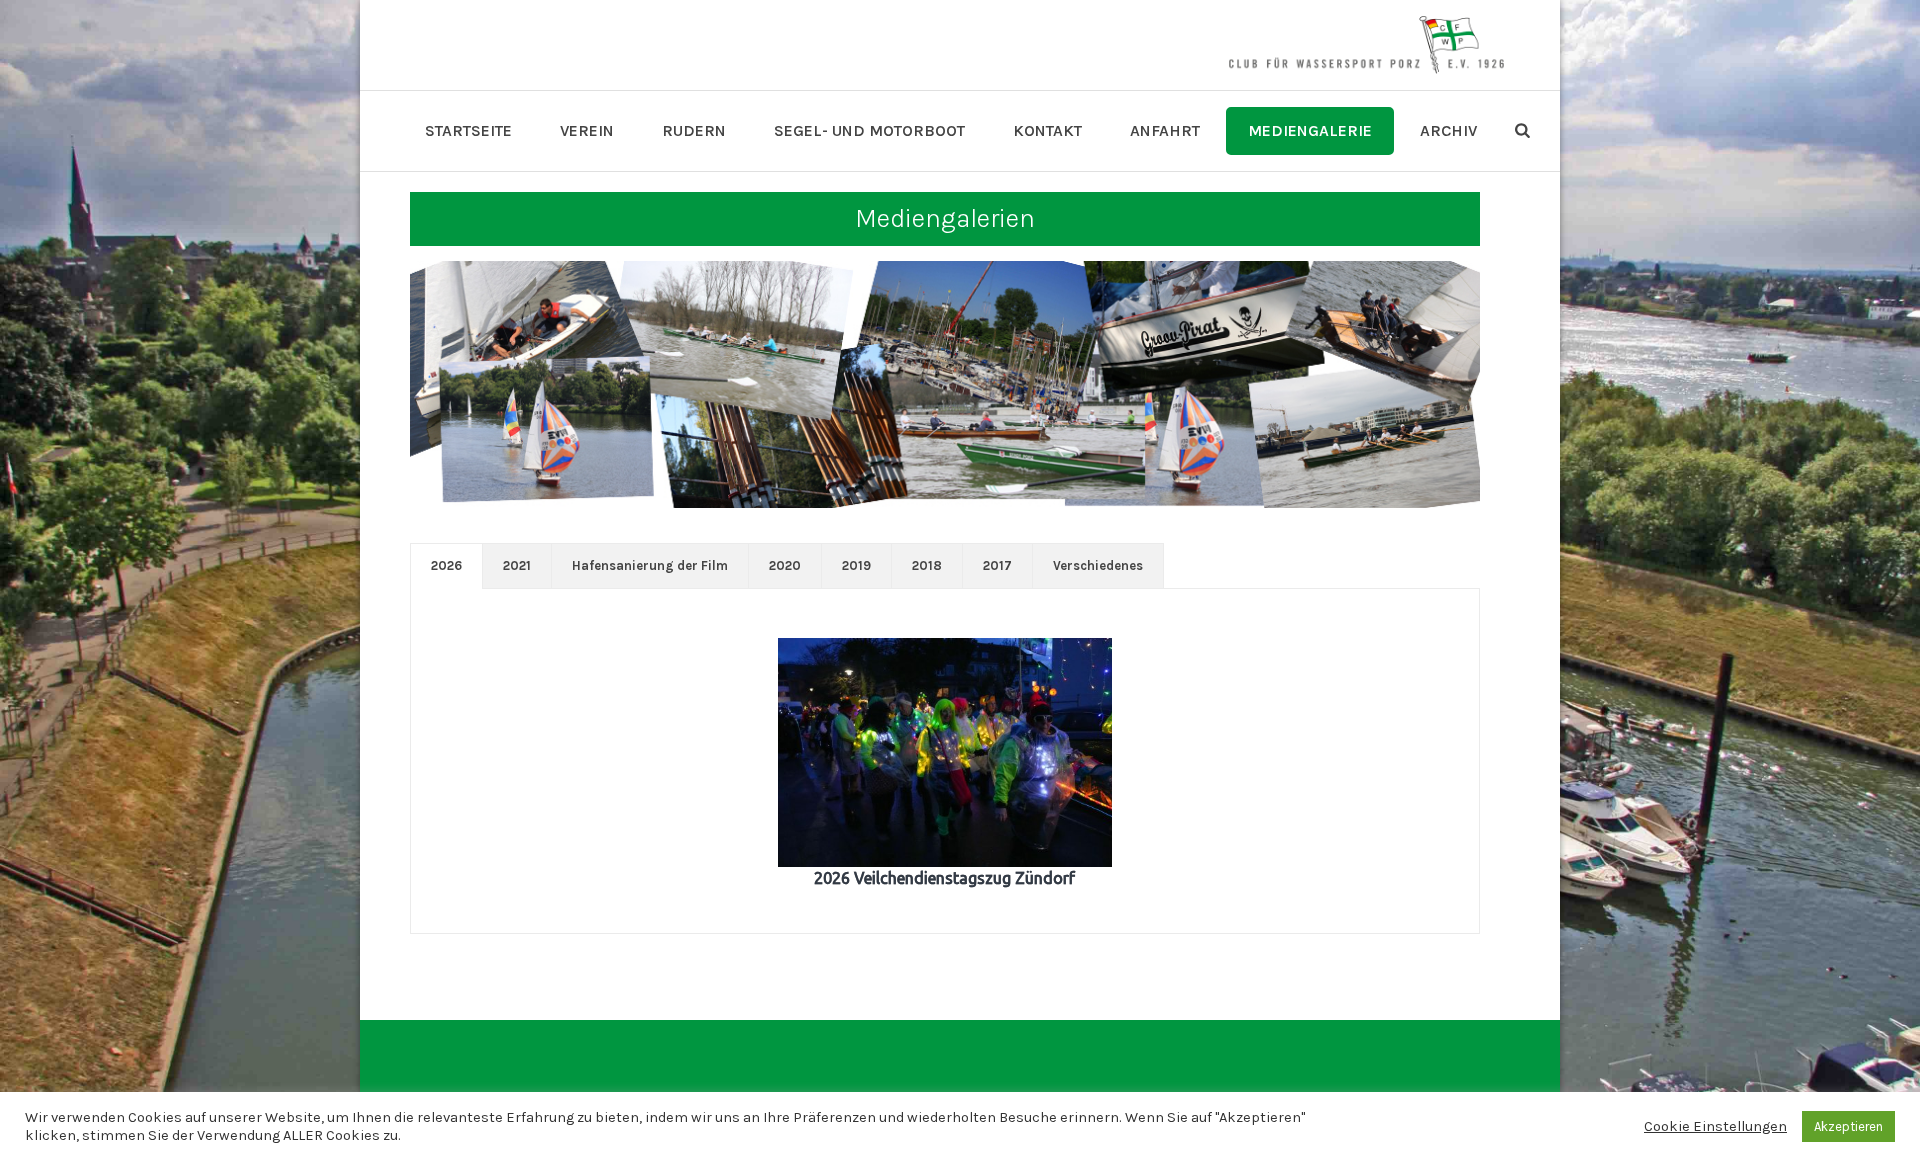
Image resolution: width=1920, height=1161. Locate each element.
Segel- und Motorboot (869, 130)
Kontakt (1047, 130)
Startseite (468, 130)
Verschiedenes (1098, 565)
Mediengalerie (1310, 130)
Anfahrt (1165, 130)
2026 (446, 565)
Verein (587, 130)
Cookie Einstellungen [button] (1715, 1126)
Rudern (694, 130)
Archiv (1448, 130)
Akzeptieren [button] (1848, 1126)
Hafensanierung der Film (650, 565)
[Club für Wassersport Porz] (1366, 45)
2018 (927, 565)
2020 (785, 565)
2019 (856, 565)
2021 (517, 565)
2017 (997, 565)
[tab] (446, 566)
